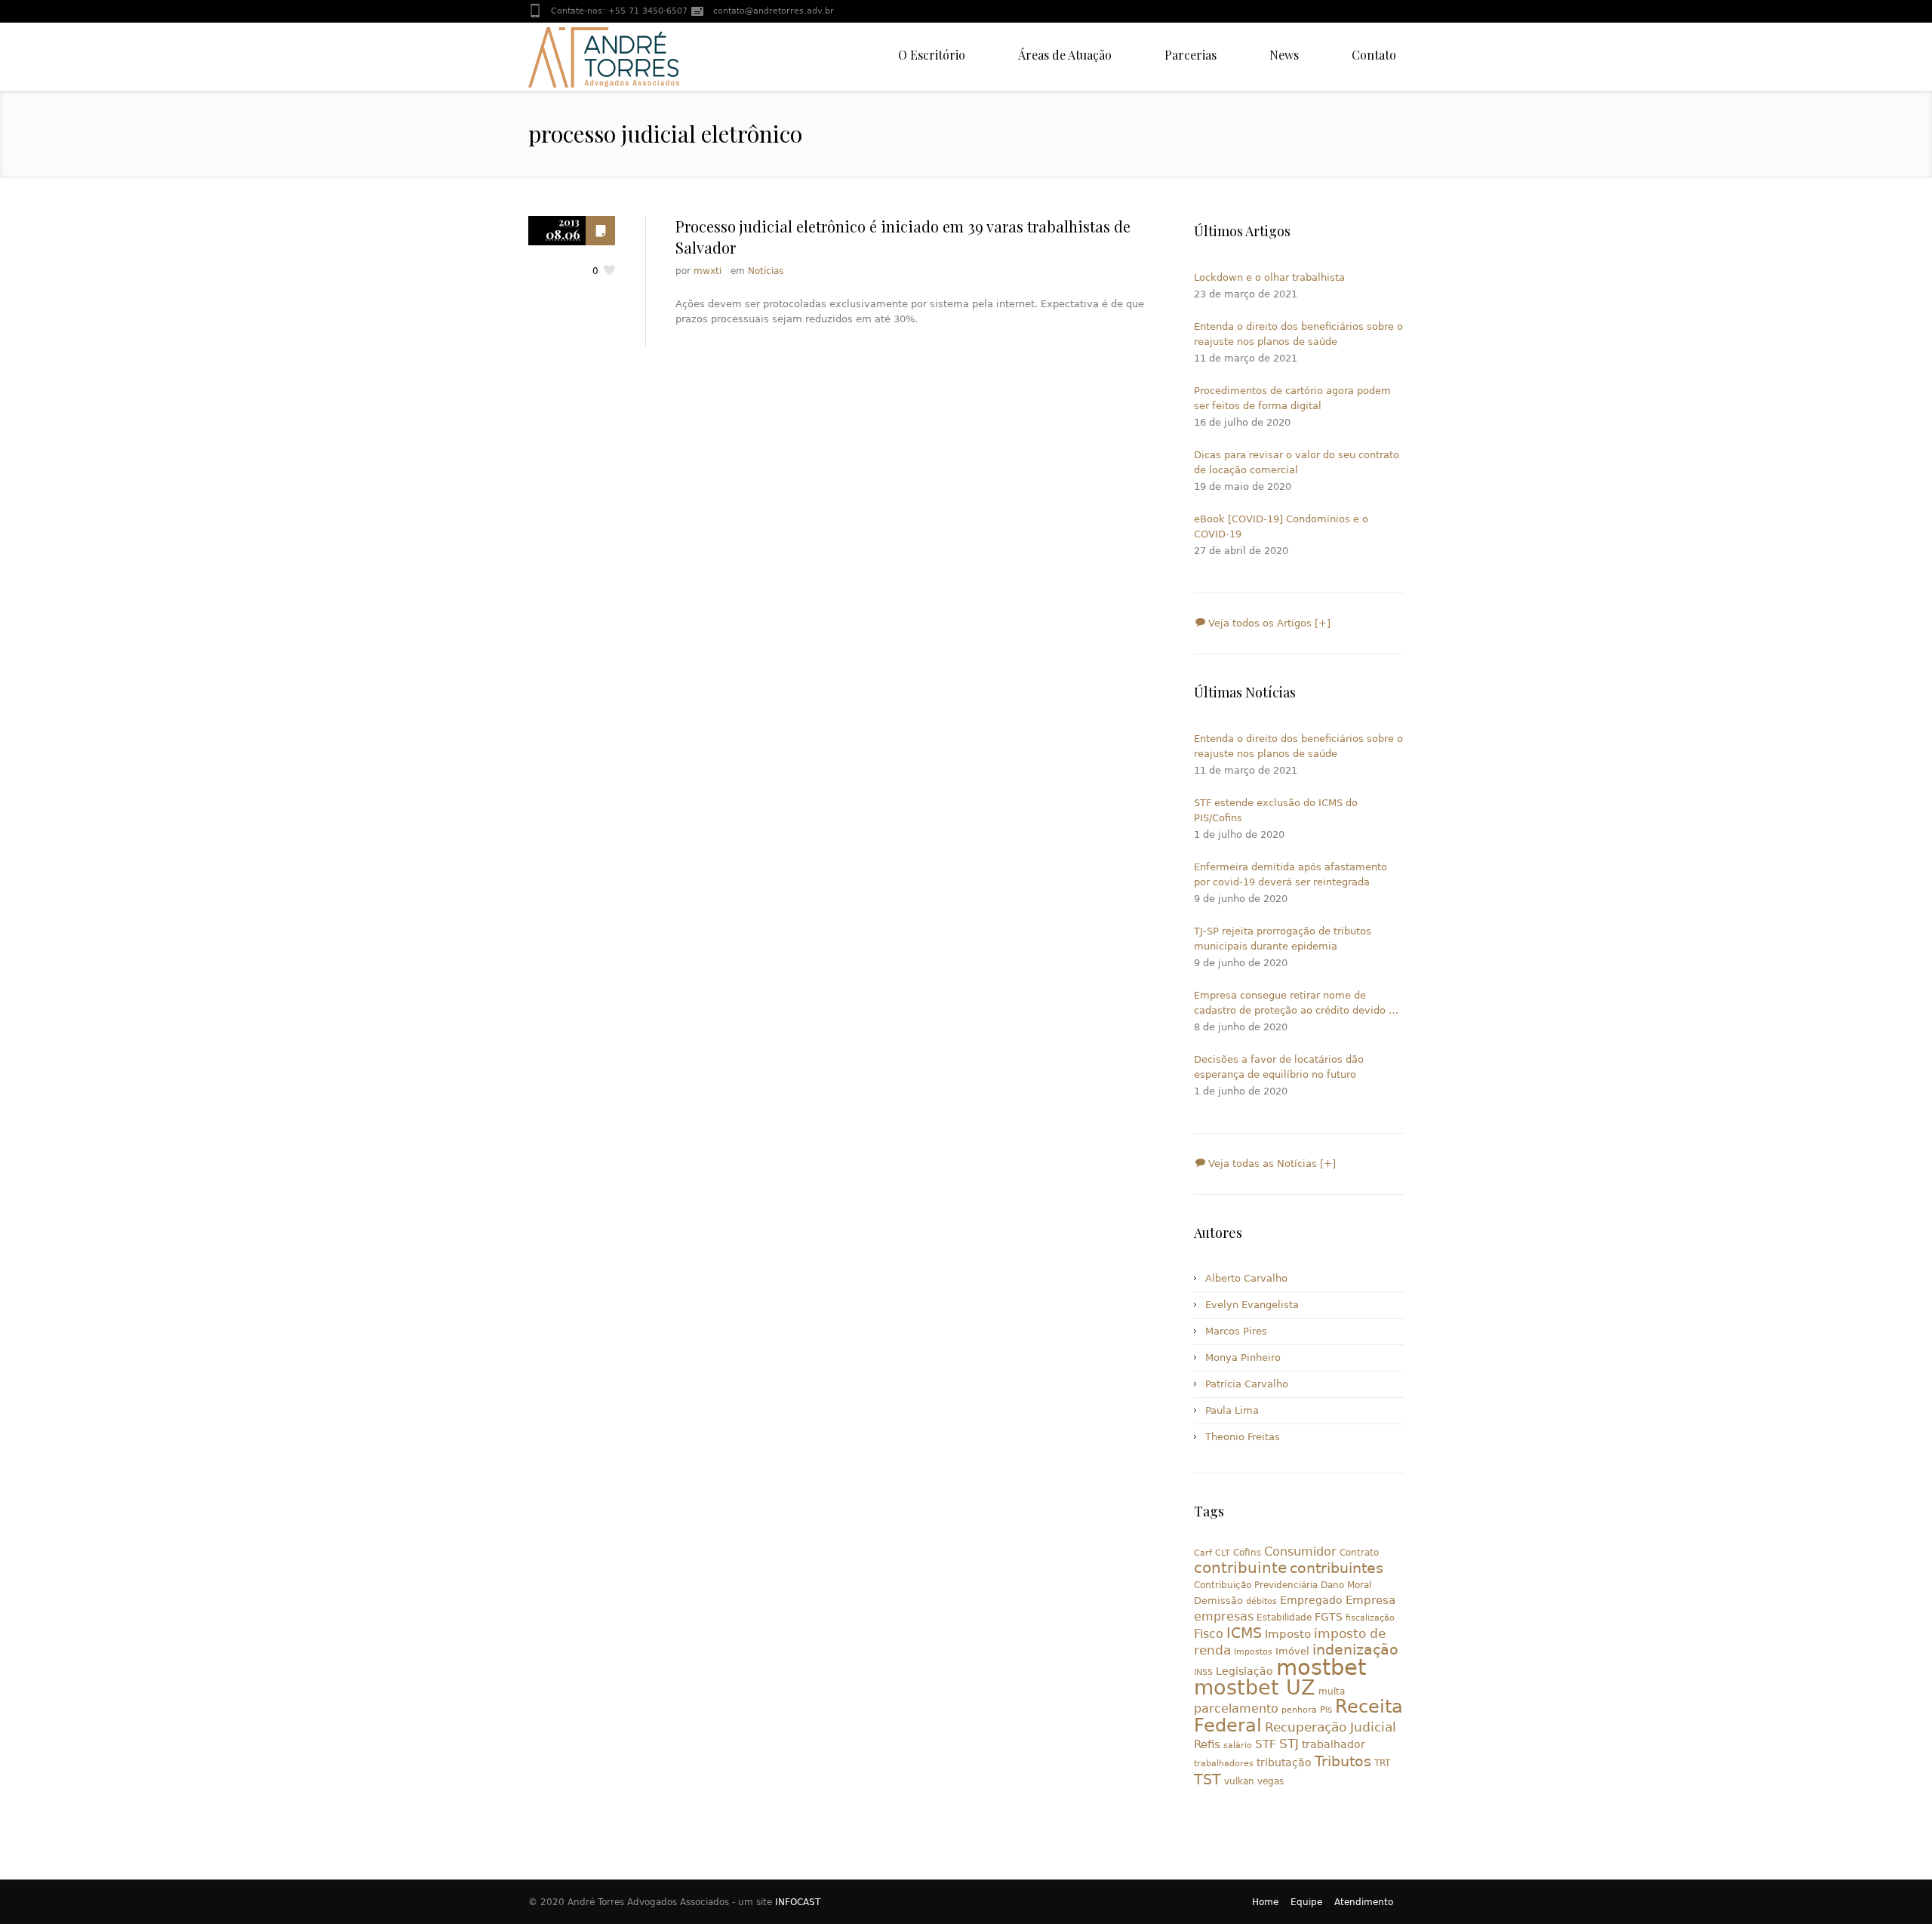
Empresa (1371, 1600)
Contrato (1359, 1553)
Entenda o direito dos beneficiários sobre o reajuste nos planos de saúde (1298, 334)
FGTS (1329, 1617)
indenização (1355, 1650)
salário (1238, 1745)
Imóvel (1292, 1651)
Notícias (766, 271)
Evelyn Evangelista (1252, 1305)
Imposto (1288, 1634)
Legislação (1244, 1671)
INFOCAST (798, 1902)
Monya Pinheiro (1243, 1358)
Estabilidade (1284, 1618)
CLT (1223, 1553)
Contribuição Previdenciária (1256, 1585)
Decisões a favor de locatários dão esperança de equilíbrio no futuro (1279, 1067)
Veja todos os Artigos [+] (1268, 623)
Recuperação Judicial (1331, 1727)
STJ (1289, 1744)
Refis (1207, 1744)
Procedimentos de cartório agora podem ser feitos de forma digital (1292, 398)
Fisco (1209, 1634)
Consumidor (1300, 1552)
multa (1332, 1692)
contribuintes (1337, 1568)
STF (1266, 1744)
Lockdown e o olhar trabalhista (1269, 277)
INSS (1203, 1672)
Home (1265, 1902)
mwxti (708, 271)
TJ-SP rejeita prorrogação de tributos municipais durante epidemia (1283, 939)
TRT (1382, 1763)
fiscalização (1370, 1618)
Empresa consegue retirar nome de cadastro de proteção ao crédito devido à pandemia (1294, 1004)
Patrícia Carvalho (1247, 1384)
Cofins (1247, 1553)
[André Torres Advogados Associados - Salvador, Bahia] (604, 57)
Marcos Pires (1236, 1331)
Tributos (1343, 1761)
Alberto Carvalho (1246, 1278)
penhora (1299, 1710)
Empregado (1311, 1600)
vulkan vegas (1254, 1781)
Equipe (1306, 1902)
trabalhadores (1224, 1764)
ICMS (1244, 1633)
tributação (1284, 1762)
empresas (1224, 1616)
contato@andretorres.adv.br (774, 11)
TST (1207, 1779)
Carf (1203, 1553)
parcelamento (1236, 1709)
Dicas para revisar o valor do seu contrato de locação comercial (1297, 462)
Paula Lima (1232, 1410)
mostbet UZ (1255, 1687)
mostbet (1321, 1667)
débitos (1261, 1601)
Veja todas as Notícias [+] (1271, 1164)
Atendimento (1364, 1902)
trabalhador (1334, 1744)
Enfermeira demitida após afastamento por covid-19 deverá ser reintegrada (1291, 874)
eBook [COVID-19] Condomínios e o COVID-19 (1281, 526)
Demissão (1218, 1601)
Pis (1326, 1710)
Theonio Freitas (1243, 1437)
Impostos (1253, 1652)
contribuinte (1240, 1568)
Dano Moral (1346, 1585)
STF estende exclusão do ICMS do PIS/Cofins (1276, 810)
